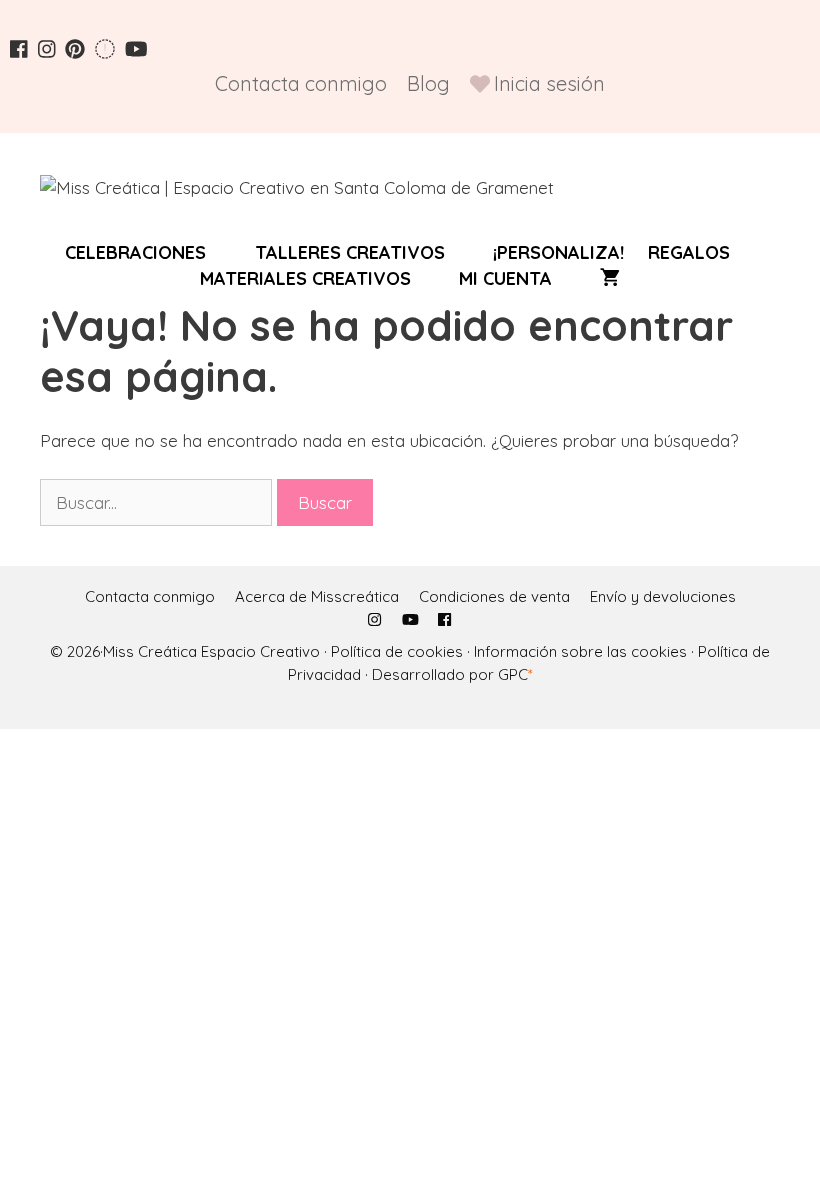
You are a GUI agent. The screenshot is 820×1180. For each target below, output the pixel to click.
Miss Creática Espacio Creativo (213, 651)
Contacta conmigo (301, 83)
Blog (428, 83)
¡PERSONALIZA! (558, 253)
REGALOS (689, 253)
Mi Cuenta (505, 279)
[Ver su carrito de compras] (610, 278)
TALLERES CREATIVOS (350, 253)
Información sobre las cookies (580, 651)
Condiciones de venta (494, 596)
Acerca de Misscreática (317, 596)
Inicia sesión (549, 83)
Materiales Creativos (305, 279)
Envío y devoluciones (663, 596)
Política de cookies (397, 651)
